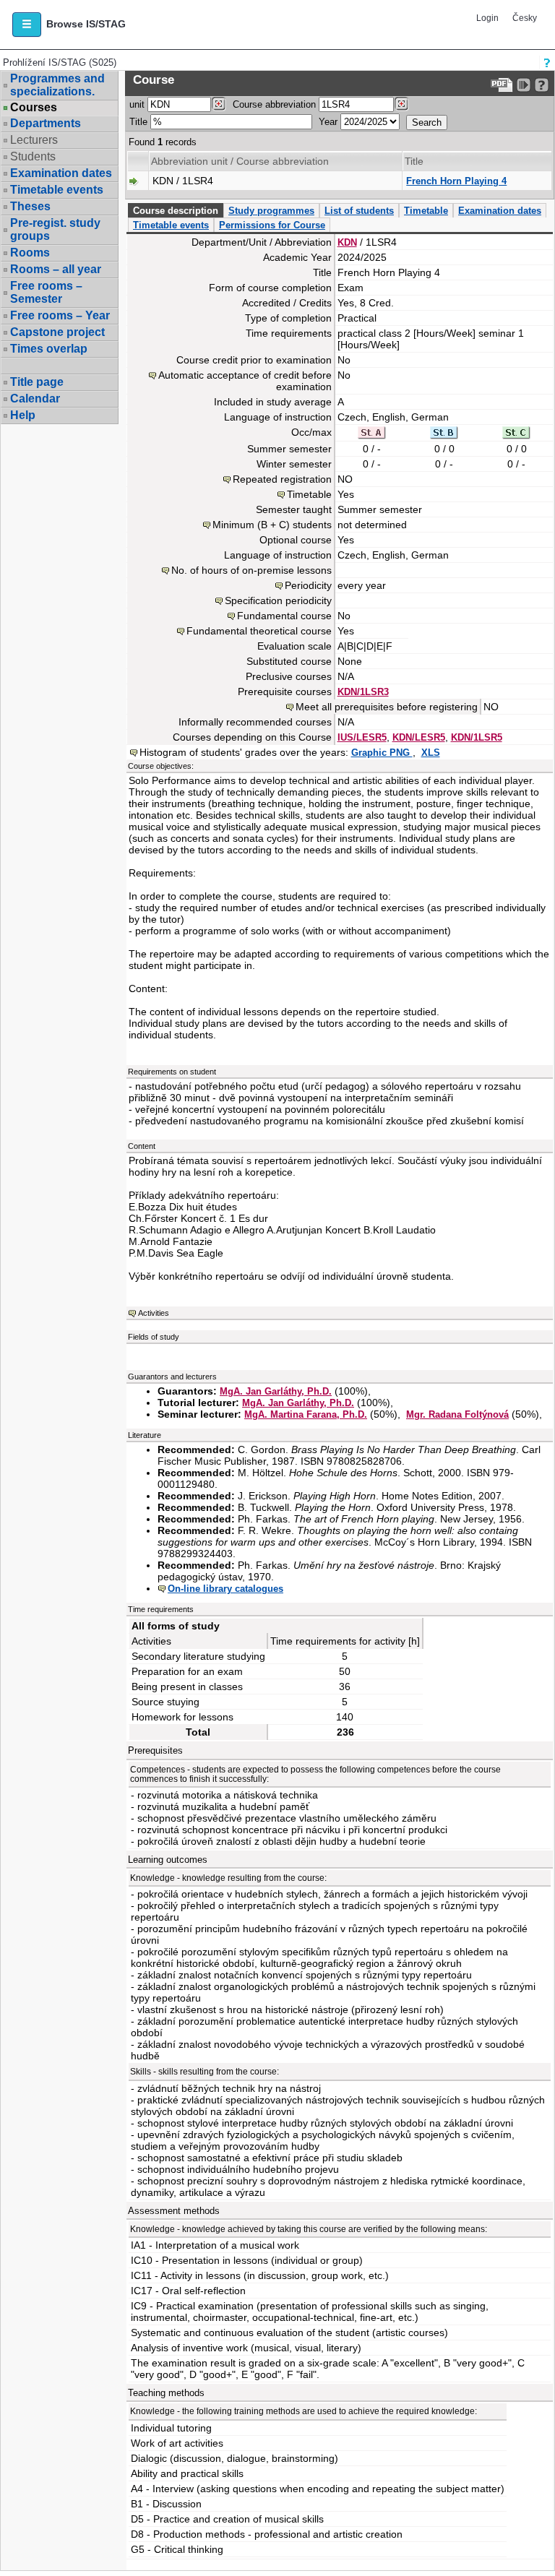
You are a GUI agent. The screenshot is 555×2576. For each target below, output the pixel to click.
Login (487, 18)
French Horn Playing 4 (456, 181)
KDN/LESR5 (419, 737)
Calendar (35, 399)
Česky (525, 18)
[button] (27, 25)
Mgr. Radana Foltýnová (457, 1414)
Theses (30, 206)
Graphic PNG (382, 753)
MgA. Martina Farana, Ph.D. (306, 1414)
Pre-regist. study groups (55, 229)
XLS (431, 753)
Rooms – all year (56, 269)
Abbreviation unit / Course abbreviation (240, 161)
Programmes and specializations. (57, 85)
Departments (46, 123)
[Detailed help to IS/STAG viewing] (542, 85)
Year (328, 122)
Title (138, 122)
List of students (359, 211)
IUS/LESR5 (362, 737)
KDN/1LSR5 (477, 737)
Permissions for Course (272, 225)
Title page (37, 382)
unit (137, 104)
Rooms (30, 253)
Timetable (426, 211)
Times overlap (49, 349)
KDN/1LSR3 (363, 692)
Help (23, 415)
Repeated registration (282, 479)
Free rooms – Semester (46, 292)
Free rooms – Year (60, 315)
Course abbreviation (274, 104)
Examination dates (61, 173)
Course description (176, 211)
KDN (347, 242)
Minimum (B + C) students (272, 525)
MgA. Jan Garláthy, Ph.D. (276, 1391)
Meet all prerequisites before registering (387, 707)
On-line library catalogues (225, 1589)
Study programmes (271, 211)
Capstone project (57, 332)
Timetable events (57, 190)
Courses (34, 108)
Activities (154, 1313)
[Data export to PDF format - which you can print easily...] (502, 85)
